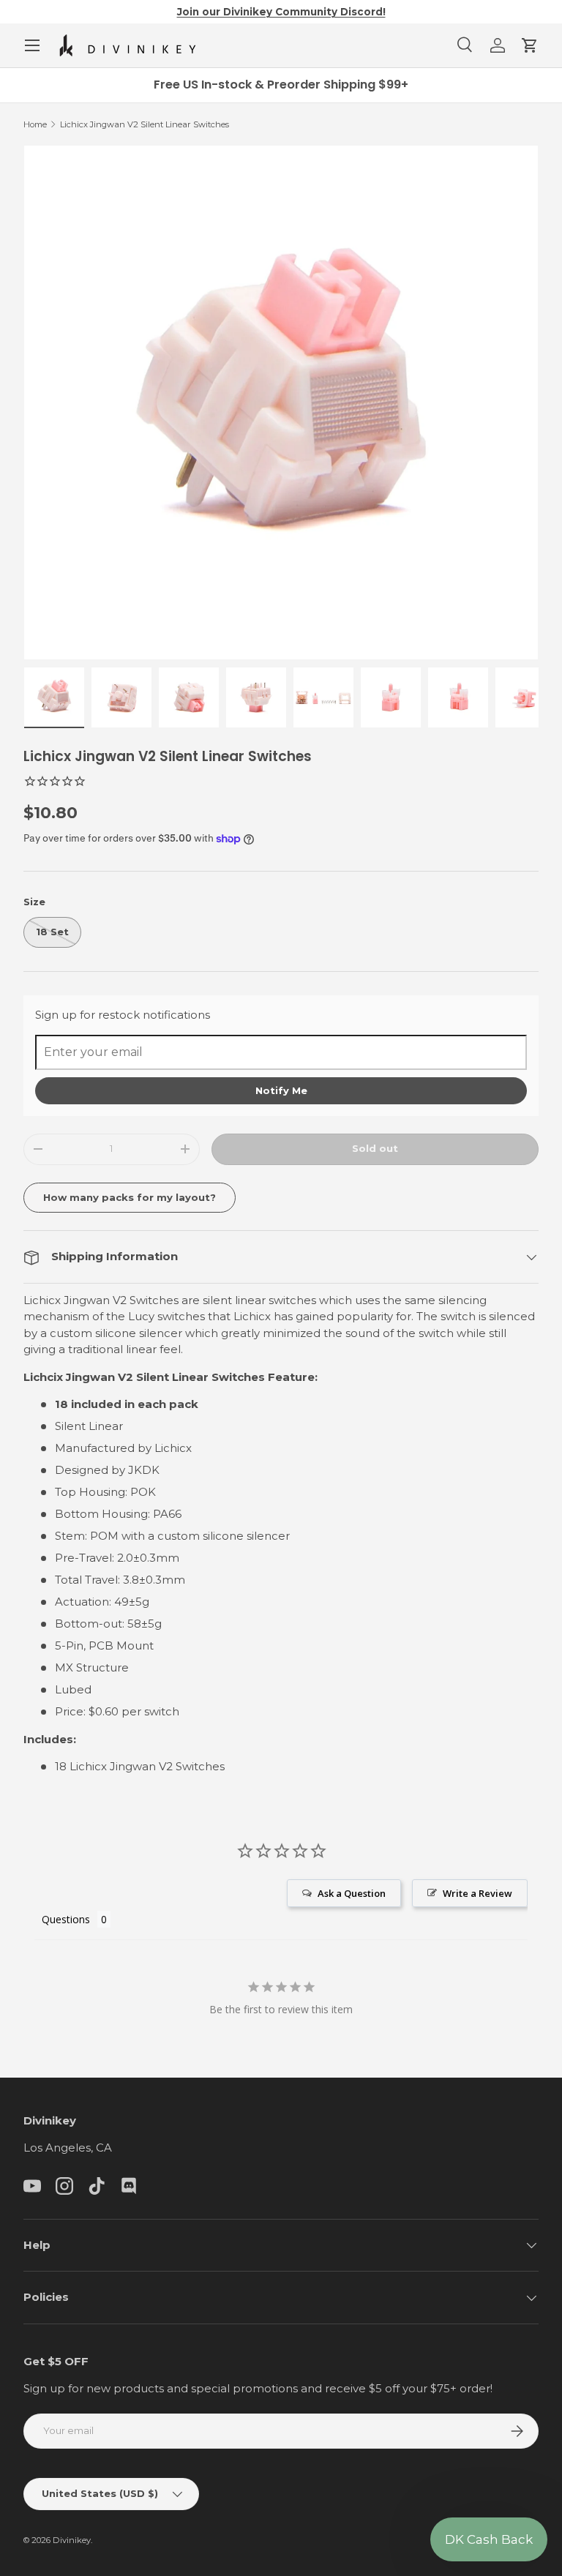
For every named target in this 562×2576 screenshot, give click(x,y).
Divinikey (72, 2540)
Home (35, 124)
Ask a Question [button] (352, 1893)
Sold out (375, 1148)
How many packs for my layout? (130, 1197)
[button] (530, 45)
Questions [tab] (66, 1919)
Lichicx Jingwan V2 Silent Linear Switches (145, 124)
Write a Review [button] (477, 1893)
